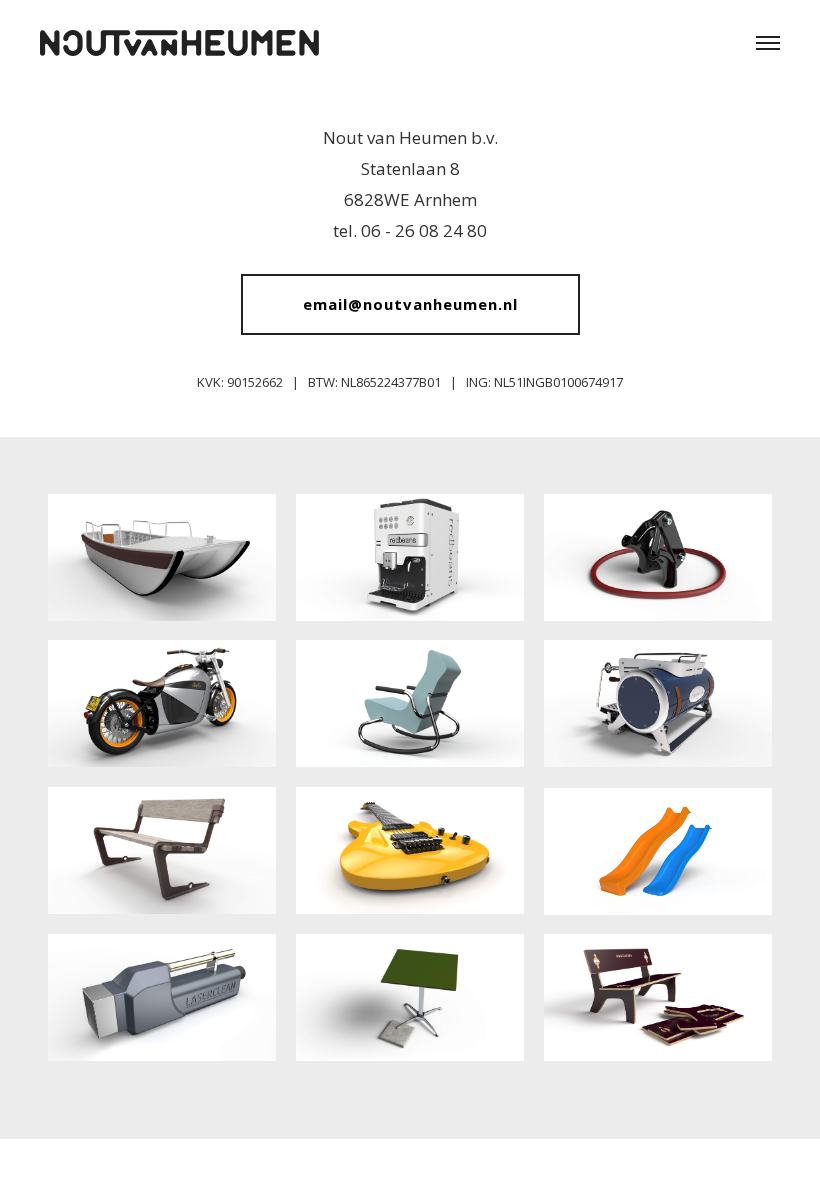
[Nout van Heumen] (179, 36)
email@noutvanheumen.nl (410, 304)
